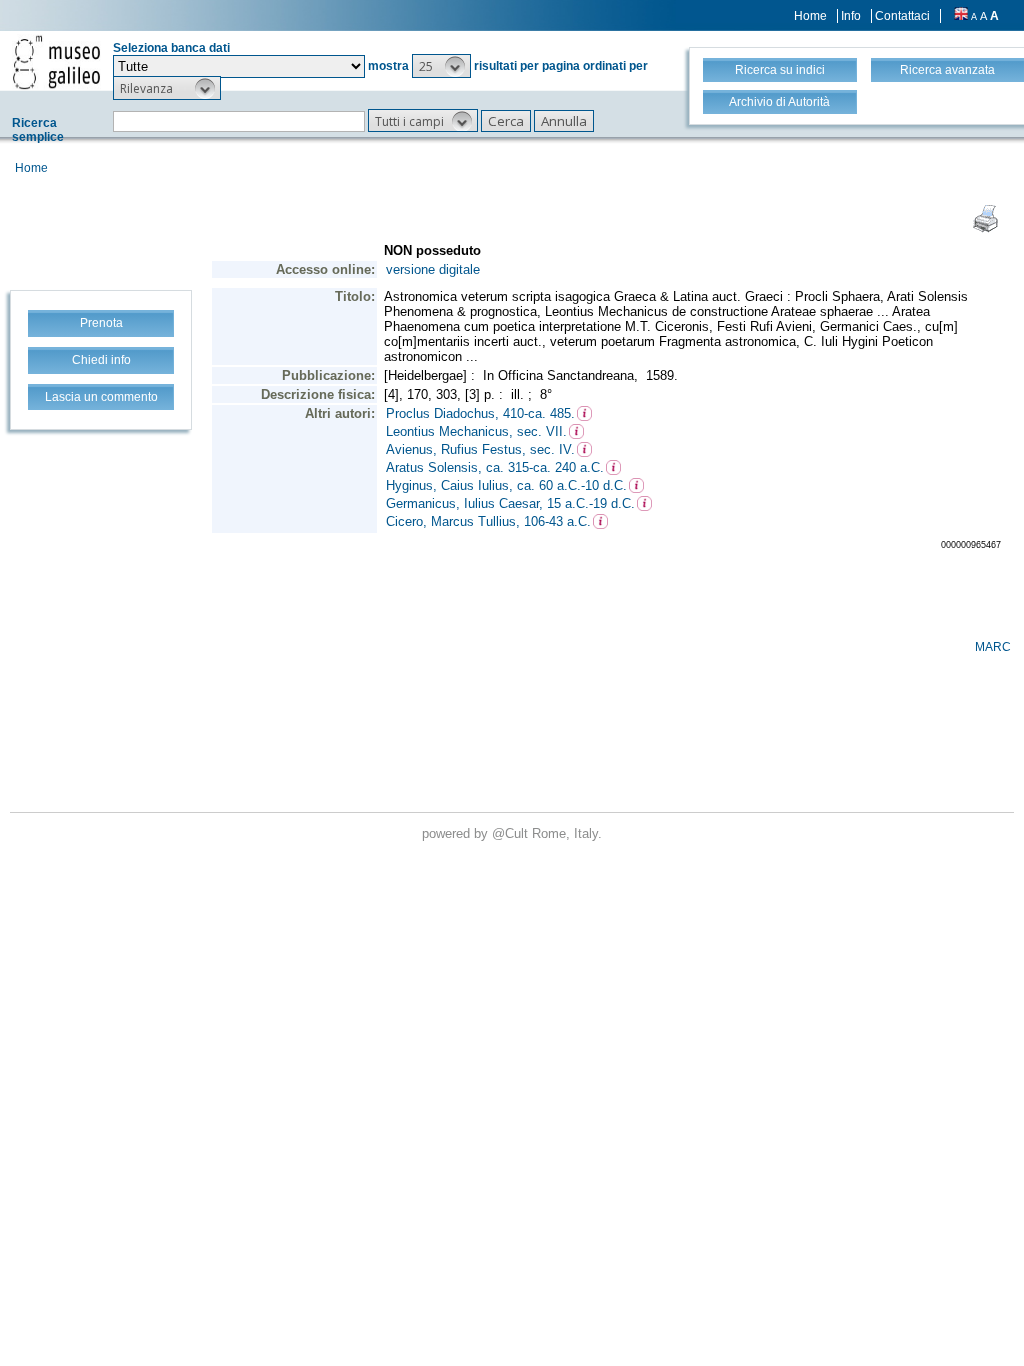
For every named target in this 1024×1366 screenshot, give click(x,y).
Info (851, 16)
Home (810, 16)
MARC (993, 647)
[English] (961, 16)
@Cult (512, 833)
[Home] (56, 62)
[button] (441, 66)
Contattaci (902, 16)
